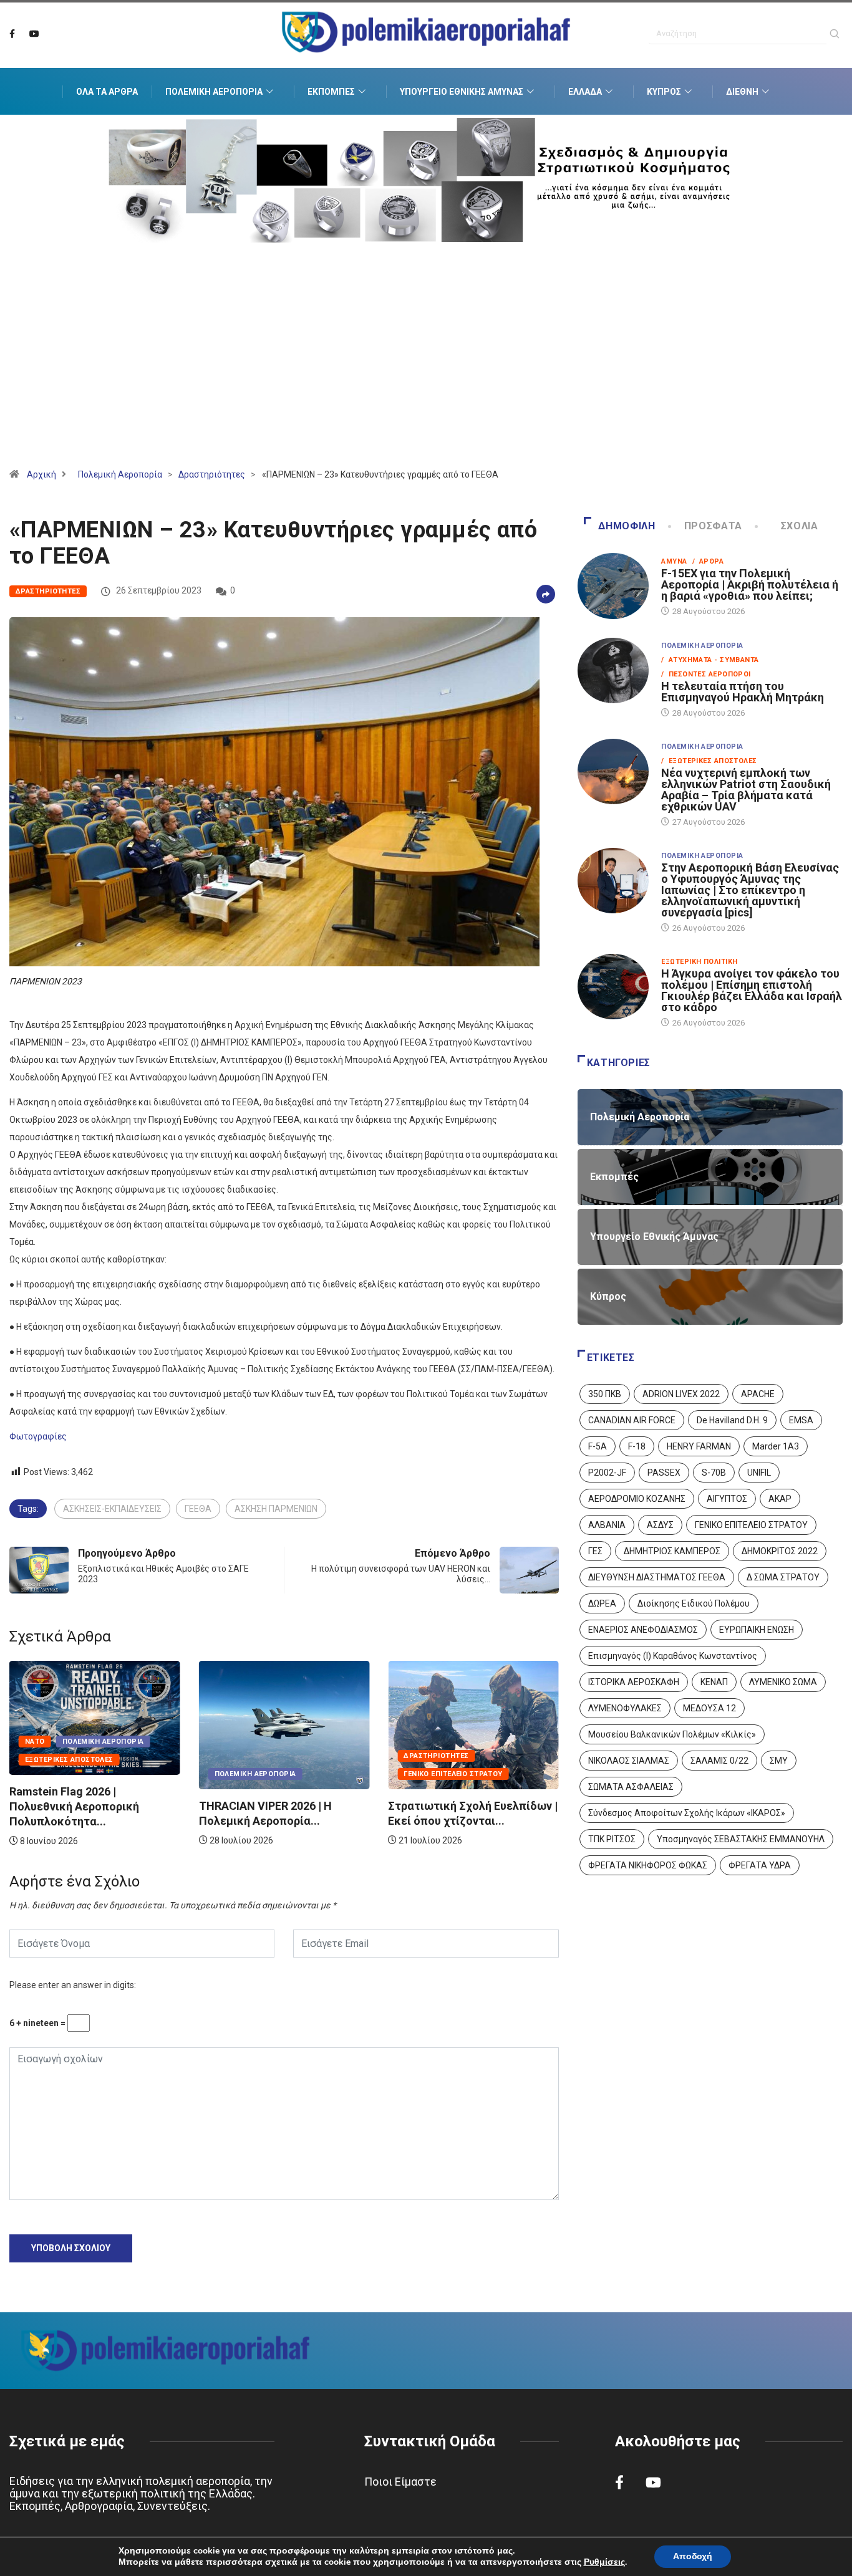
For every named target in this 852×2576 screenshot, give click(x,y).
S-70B (714, 1473)
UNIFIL (759, 1473)
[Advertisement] (426, 371)
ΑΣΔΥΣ (660, 1525)
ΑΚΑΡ (780, 1499)
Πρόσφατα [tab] (713, 526)
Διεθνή (742, 92)
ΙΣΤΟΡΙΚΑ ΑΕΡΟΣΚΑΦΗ (634, 1682)
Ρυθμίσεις (604, 2562)
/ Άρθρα (708, 561)
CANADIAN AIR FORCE (632, 1420)
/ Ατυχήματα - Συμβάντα (710, 660)
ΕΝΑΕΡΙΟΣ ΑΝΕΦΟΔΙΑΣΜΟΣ (643, 1630)
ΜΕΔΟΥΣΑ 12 (709, 1708)
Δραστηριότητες (212, 474)
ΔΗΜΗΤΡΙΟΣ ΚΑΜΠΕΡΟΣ (672, 1551)
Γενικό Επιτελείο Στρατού (264, 1774)
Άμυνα (674, 561)
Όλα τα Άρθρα (107, 92)
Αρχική (41, 474)
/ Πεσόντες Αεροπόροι (706, 674)
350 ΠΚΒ (605, 1394)
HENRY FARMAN (699, 1446)
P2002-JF (607, 1473)
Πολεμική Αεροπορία (214, 92)
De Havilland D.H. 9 (732, 1420)
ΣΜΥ (779, 1761)
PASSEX (664, 1473)
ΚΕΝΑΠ (714, 1682)
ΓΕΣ (595, 1551)
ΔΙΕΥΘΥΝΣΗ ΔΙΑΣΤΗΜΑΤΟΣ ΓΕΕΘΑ (657, 1577)
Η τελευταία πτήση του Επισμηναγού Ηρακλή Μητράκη (743, 692)
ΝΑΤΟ (414, 1742)
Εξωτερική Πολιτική (699, 962)
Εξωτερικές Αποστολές (448, 1760)
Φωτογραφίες (38, 1436)
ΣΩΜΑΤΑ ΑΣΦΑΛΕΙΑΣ (631, 1787)
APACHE (758, 1394)
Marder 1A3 (776, 1446)
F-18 (637, 1446)
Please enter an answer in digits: (73, 1985)
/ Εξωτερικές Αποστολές (709, 761)
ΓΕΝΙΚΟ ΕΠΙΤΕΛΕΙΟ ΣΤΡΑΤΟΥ (751, 1525)
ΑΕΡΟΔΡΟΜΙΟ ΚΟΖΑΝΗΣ (637, 1499)
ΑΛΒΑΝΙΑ (607, 1525)
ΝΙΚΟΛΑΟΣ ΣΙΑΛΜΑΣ (629, 1761)
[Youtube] (34, 34)
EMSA (801, 1420)
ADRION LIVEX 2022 (681, 1394)
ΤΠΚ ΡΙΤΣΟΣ (612, 1839)
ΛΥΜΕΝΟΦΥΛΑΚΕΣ (625, 1708)
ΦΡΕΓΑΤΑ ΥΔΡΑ (760, 1865)
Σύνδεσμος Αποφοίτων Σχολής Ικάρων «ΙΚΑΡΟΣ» (687, 1813)
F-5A (598, 1446)
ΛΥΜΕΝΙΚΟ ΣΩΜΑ (783, 1682)
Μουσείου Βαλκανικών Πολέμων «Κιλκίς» (672, 1734)
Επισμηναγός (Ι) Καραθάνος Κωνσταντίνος (673, 1656)
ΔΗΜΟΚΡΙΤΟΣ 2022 (780, 1551)
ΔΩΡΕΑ (602, 1603)
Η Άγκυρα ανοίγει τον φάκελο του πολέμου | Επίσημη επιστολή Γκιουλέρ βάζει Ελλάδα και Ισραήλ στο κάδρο (752, 990)
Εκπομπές (331, 92)
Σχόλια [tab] (800, 526)
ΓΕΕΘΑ (198, 1509)
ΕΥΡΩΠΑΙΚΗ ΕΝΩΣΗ (757, 1630)
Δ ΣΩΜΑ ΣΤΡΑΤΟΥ (783, 1577)
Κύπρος (664, 92)
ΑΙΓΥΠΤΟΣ (727, 1499)
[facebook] (12, 34)
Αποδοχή (693, 2556)
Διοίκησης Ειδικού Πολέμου (694, 1603)
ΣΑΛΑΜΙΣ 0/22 (719, 1761)
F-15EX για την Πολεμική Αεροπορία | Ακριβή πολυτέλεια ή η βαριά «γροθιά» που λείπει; (750, 584)
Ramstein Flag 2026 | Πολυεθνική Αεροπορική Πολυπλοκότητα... (453, 1806)
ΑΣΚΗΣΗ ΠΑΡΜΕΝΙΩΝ (276, 1509)
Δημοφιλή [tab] (627, 526)
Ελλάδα (585, 92)
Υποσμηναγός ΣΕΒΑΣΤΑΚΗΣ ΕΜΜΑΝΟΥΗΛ (741, 1839)
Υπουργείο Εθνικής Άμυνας (462, 92)
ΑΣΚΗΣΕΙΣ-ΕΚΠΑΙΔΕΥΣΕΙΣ (112, 1509)
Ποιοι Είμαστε (400, 2482)
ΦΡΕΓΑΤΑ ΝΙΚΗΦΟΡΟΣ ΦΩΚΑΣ (648, 1865)
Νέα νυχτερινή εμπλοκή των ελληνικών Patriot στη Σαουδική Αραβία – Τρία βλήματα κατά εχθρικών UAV (746, 790)
